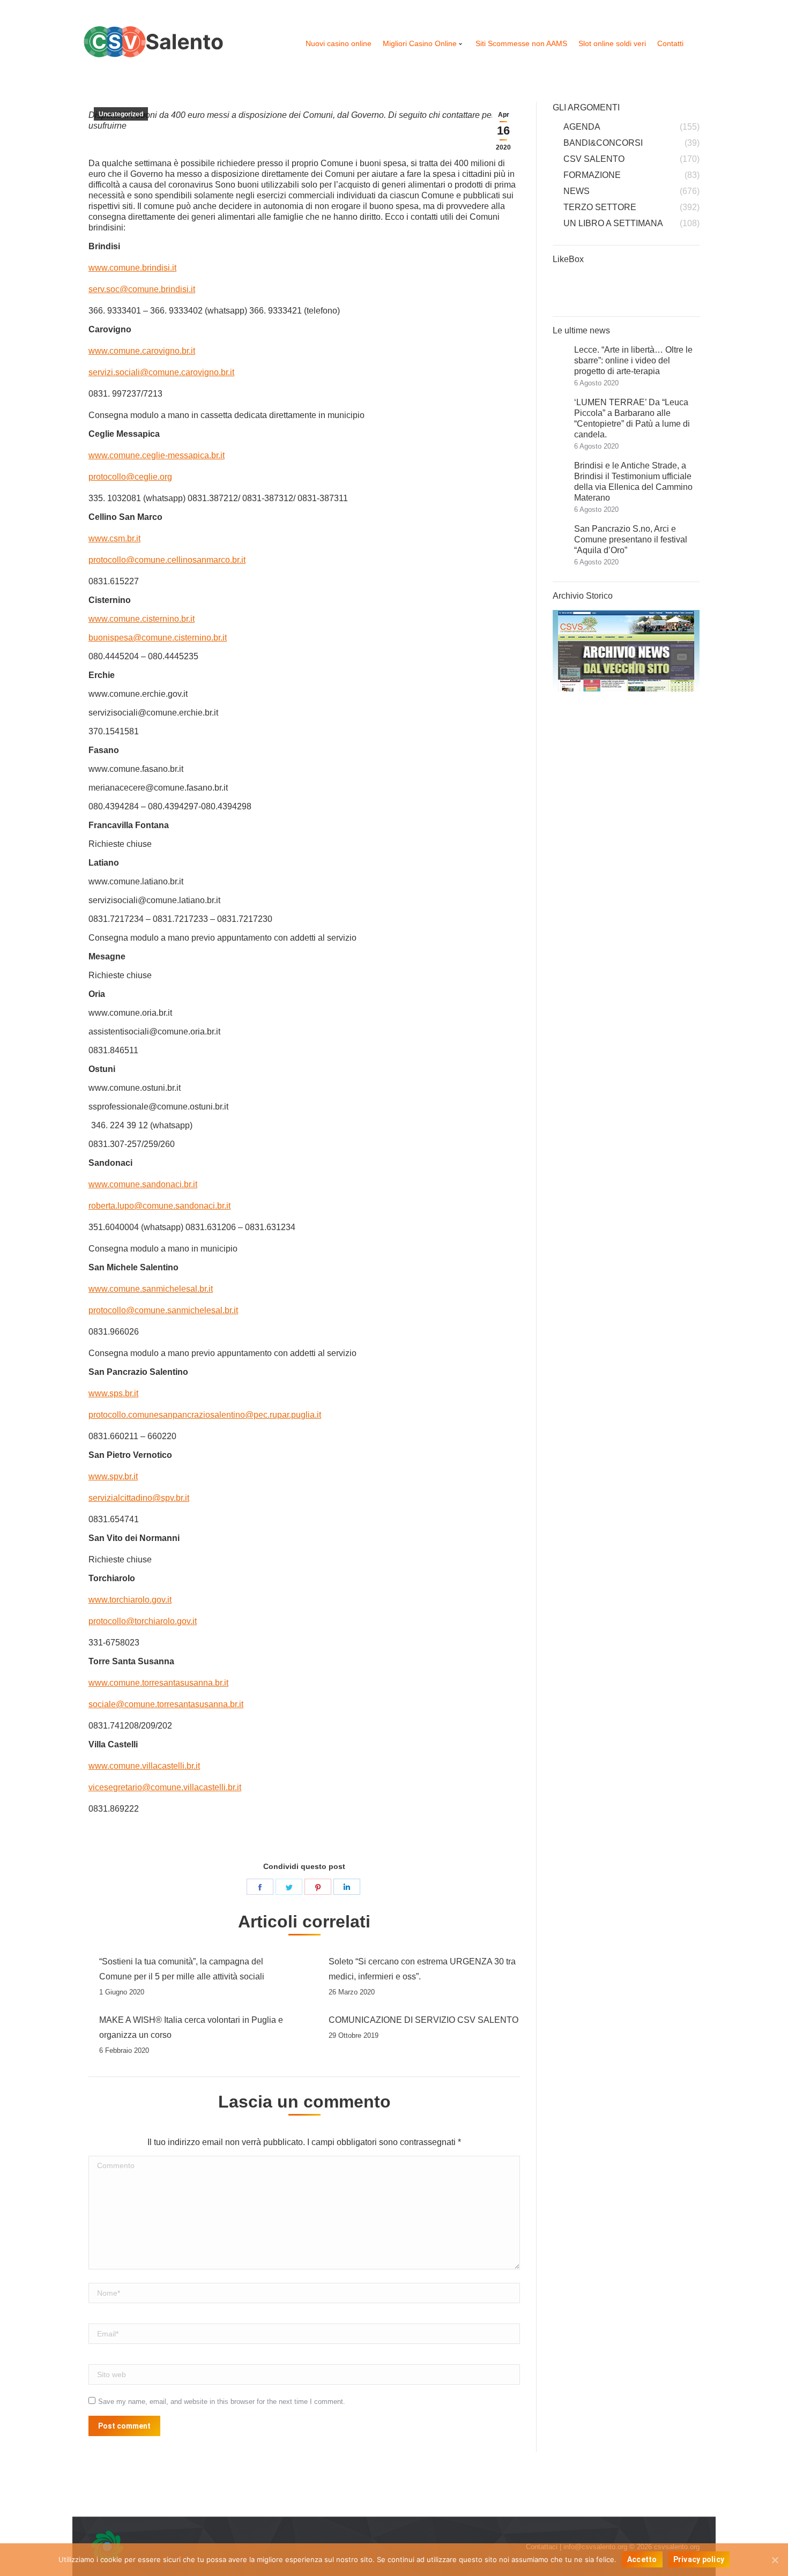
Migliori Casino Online (420, 43)
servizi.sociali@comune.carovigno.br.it (161, 372)
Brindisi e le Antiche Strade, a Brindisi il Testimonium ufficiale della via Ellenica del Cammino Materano (633, 482)
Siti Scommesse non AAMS (521, 43)
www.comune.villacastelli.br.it (144, 1766)
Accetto (642, 2559)
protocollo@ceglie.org (130, 477)
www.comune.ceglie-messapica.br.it (157, 455)
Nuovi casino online (339, 43)
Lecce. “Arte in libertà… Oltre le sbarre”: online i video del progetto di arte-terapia (633, 360)
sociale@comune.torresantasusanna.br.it (166, 1704)
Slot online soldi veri (612, 43)
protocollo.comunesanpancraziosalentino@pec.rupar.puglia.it (205, 1415)
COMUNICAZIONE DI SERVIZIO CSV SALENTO (423, 2020)
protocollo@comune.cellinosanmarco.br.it (167, 560)
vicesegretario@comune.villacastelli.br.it (165, 1787)
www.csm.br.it (114, 538)
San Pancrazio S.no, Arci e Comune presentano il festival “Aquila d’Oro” (631, 539)
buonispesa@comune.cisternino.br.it (158, 638)
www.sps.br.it (113, 1393)
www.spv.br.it (113, 1476)
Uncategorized (121, 114)
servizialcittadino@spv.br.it (139, 1498)
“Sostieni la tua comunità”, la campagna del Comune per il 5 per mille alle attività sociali (182, 1969)
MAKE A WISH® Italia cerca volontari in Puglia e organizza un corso (191, 2027)
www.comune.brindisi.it (132, 268)
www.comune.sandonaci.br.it (143, 1184)
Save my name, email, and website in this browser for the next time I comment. (222, 2402)
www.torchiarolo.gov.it (130, 1600)
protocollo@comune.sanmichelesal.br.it (163, 1310)
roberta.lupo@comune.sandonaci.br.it (159, 1206)
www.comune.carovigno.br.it (142, 351)
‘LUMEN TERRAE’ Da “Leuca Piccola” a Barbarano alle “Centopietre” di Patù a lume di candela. (632, 418)
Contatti (670, 43)
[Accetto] (775, 2560)
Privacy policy (699, 2559)
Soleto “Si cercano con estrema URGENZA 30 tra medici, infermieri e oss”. (422, 1969)
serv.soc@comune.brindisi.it (142, 289)
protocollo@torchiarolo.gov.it (143, 1621)
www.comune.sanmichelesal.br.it (151, 1289)
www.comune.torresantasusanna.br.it (158, 1683)
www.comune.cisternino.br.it (142, 619)
